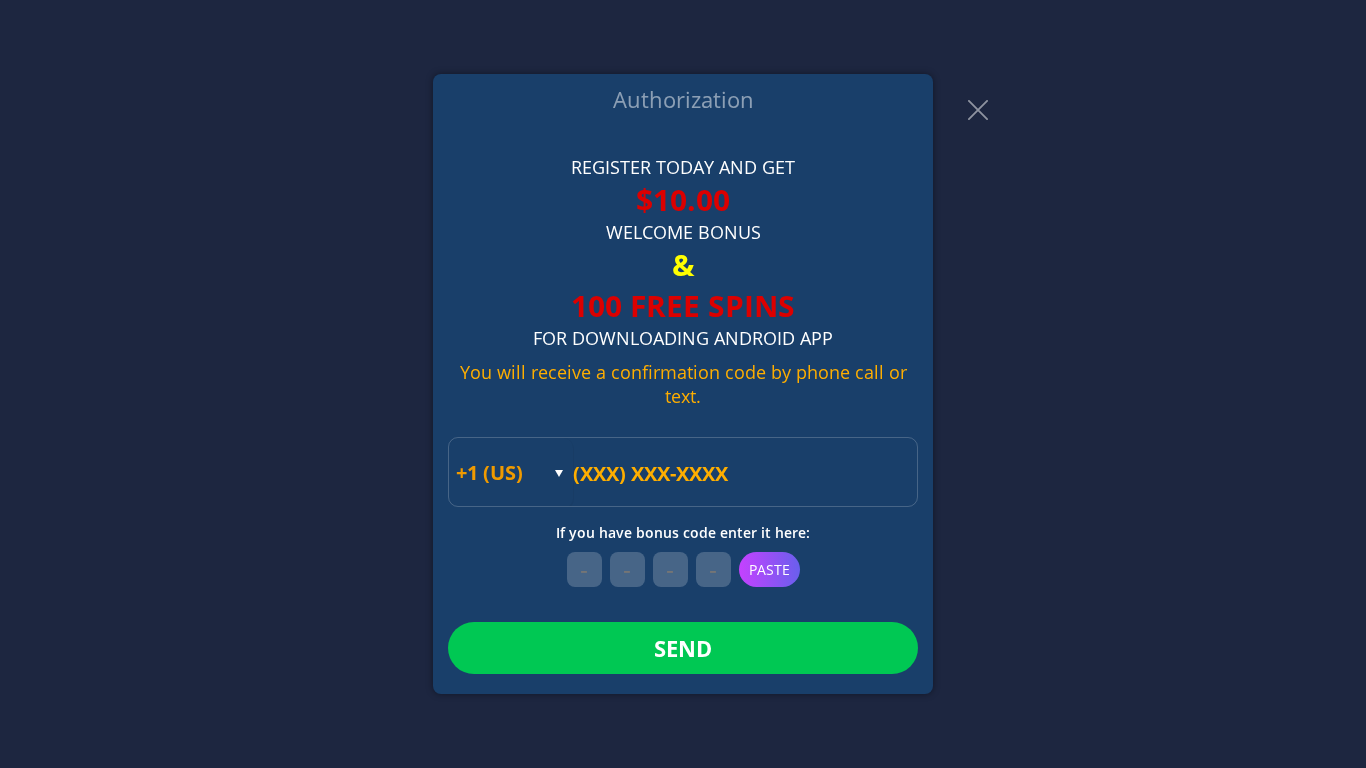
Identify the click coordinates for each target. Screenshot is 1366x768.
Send (683, 648)
